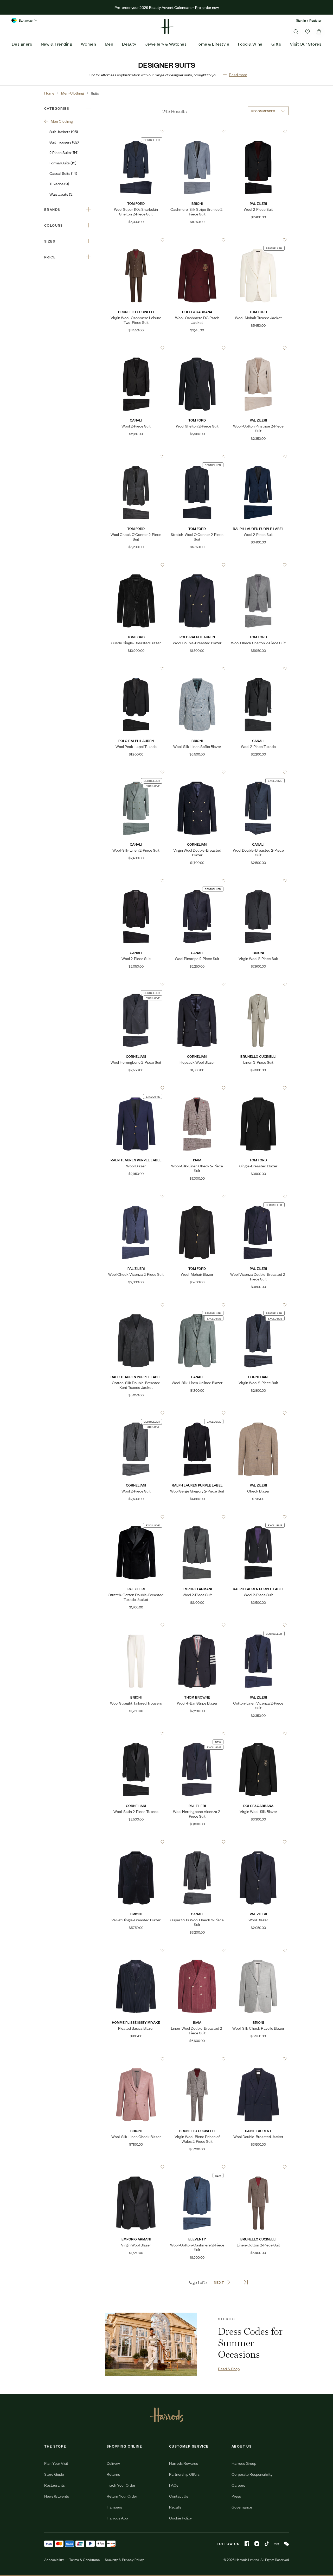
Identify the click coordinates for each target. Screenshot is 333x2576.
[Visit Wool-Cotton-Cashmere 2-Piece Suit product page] (197, 2167)
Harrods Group (244, 2463)
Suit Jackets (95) (64, 131)
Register (315, 20)
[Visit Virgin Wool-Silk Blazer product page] (258, 1733)
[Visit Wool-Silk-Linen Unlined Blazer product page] (197, 1305)
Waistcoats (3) (62, 194)
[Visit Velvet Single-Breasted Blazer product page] (136, 1842)
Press (236, 2496)
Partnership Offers (184, 2474)
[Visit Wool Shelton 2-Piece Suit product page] (197, 348)
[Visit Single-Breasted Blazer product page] (258, 1088)
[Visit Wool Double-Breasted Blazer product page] (197, 565)
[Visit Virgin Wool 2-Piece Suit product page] (258, 881)
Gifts (276, 44)
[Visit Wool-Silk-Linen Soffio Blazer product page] (197, 668)
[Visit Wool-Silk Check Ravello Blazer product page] (258, 1950)
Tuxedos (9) (59, 184)
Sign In (301, 20)
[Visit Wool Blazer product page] (136, 1088)
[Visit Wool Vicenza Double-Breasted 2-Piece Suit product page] (258, 1196)
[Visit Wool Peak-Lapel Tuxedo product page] (136, 668)
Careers (238, 2485)
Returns (113, 2474)
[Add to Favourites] (162, 131)
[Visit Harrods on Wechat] (286, 2544)
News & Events (57, 2496)
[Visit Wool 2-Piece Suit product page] (258, 131)
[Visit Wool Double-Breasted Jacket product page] (258, 2059)
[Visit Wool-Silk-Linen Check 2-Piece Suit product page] (197, 1088)
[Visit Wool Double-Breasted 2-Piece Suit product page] (258, 772)
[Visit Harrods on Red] (277, 2544)
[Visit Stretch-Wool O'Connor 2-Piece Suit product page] (197, 456)
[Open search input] (296, 32)
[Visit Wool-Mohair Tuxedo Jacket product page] (258, 240)
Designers (22, 44)
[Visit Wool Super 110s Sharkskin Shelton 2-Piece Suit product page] (136, 131)
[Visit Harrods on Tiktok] (267, 2544)
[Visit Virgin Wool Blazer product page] (136, 2167)
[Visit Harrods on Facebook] (247, 2544)
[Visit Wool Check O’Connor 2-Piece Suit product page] (136, 456)
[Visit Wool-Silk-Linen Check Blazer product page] (136, 2059)
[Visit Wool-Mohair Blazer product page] (197, 1196)
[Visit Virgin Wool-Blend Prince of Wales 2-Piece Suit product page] (197, 2059)
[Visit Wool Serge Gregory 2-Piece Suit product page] (197, 1413)
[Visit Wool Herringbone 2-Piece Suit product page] (136, 984)
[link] (151, 2344)
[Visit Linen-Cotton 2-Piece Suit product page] (258, 2167)
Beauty (129, 44)
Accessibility (54, 2560)
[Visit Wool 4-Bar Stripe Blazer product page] (197, 1625)
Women (88, 44)
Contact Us (179, 2496)
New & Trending (56, 44)
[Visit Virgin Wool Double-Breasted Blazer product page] (197, 772)
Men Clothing (62, 121)
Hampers (114, 2507)
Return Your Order (122, 2496)
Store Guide (54, 2474)
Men (109, 44)
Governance (242, 2507)
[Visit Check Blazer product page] (258, 1413)
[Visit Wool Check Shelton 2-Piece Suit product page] (258, 565)
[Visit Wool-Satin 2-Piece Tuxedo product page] (136, 1733)
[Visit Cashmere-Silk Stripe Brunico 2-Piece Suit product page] (197, 131)
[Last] (246, 2282)
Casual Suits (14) (63, 173)
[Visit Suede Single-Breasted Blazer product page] (136, 565)
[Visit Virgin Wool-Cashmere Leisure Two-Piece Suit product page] (136, 240)
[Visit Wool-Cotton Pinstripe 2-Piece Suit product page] (258, 348)
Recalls (175, 2507)
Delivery (113, 2463)
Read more (238, 74)
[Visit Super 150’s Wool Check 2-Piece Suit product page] (197, 1842)
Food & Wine (250, 44)
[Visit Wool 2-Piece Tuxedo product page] (258, 668)
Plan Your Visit (56, 2463)
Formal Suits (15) (63, 163)
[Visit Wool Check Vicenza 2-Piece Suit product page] (136, 1196)
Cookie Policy (180, 2518)
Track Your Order (121, 2485)
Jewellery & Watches (166, 44)
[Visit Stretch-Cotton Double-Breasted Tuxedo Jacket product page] (136, 1517)
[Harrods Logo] (167, 2415)
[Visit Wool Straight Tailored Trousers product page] (136, 1625)
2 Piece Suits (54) (64, 152)
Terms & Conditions (84, 2560)
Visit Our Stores (306, 44)
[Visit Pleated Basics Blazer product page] (136, 1950)
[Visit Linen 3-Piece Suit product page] (258, 984)
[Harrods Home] (166, 26)
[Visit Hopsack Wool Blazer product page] (197, 984)
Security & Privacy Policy (124, 2560)
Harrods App (117, 2518)
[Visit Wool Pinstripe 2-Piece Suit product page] (197, 881)
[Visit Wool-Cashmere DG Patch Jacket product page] (197, 240)
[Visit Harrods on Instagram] (257, 2544)
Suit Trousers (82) (64, 142)
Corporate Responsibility (252, 2474)
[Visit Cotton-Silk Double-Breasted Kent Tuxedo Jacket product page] (136, 1305)
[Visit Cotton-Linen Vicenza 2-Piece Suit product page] (258, 1625)
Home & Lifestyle (212, 44)
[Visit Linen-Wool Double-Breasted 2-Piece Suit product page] (197, 1950)
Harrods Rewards (184, 2463)
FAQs (174, 2485)
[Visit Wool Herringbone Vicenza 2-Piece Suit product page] (197, 1733)
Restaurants (55, 2485)
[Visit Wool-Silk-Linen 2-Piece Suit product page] (136, 772)
